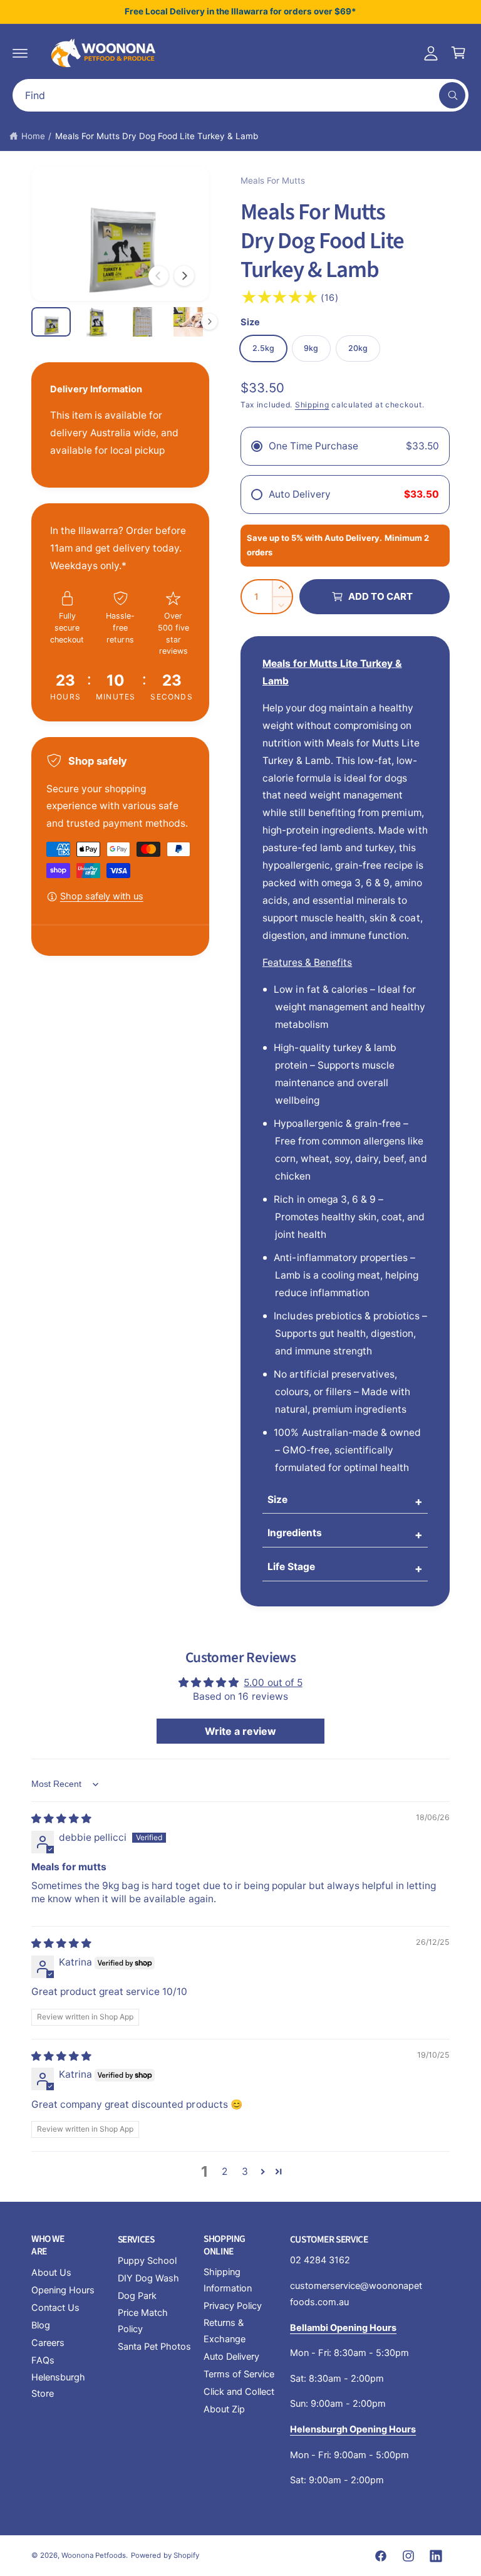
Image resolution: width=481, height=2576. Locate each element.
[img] (61, 1819)
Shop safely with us (102, 896)
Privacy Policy (233, 2306)
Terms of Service (239, 2374)
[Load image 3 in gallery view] (142, 322)
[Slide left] (158, 276)
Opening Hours (63, 2290)
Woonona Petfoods (94, 2555)
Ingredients (295, 1533)
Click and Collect (239, 2392)
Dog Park (137, 2296)
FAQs (43, 2360)
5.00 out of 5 (273, 1683)
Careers (48, 2343)
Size (277, 1500)
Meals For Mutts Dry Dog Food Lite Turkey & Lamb (157, 136)
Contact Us (55, 2308)
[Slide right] (184, 276)
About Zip (224, 2409)
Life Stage (291, 1567)
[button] (20, 53)
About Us (51, 2273)
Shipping (312, 405)
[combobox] (240, 95)
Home (33, 136)
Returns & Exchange (225, 2331)
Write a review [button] (240, 1731)
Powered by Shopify (165, 2555)
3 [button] (245, 2171)
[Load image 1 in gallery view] (51, 322)
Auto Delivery (231, 2357)
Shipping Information (228, 2280)
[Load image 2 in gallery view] (97, 322)
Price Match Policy (143, 2321)
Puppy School (147, 2261)
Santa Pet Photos (154, 2347)
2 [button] (225, 2171)
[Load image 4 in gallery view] (188, 322)
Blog (41, 2325)
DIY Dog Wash (148, 2278)
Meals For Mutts (273, 181)
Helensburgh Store (58, 2385)
